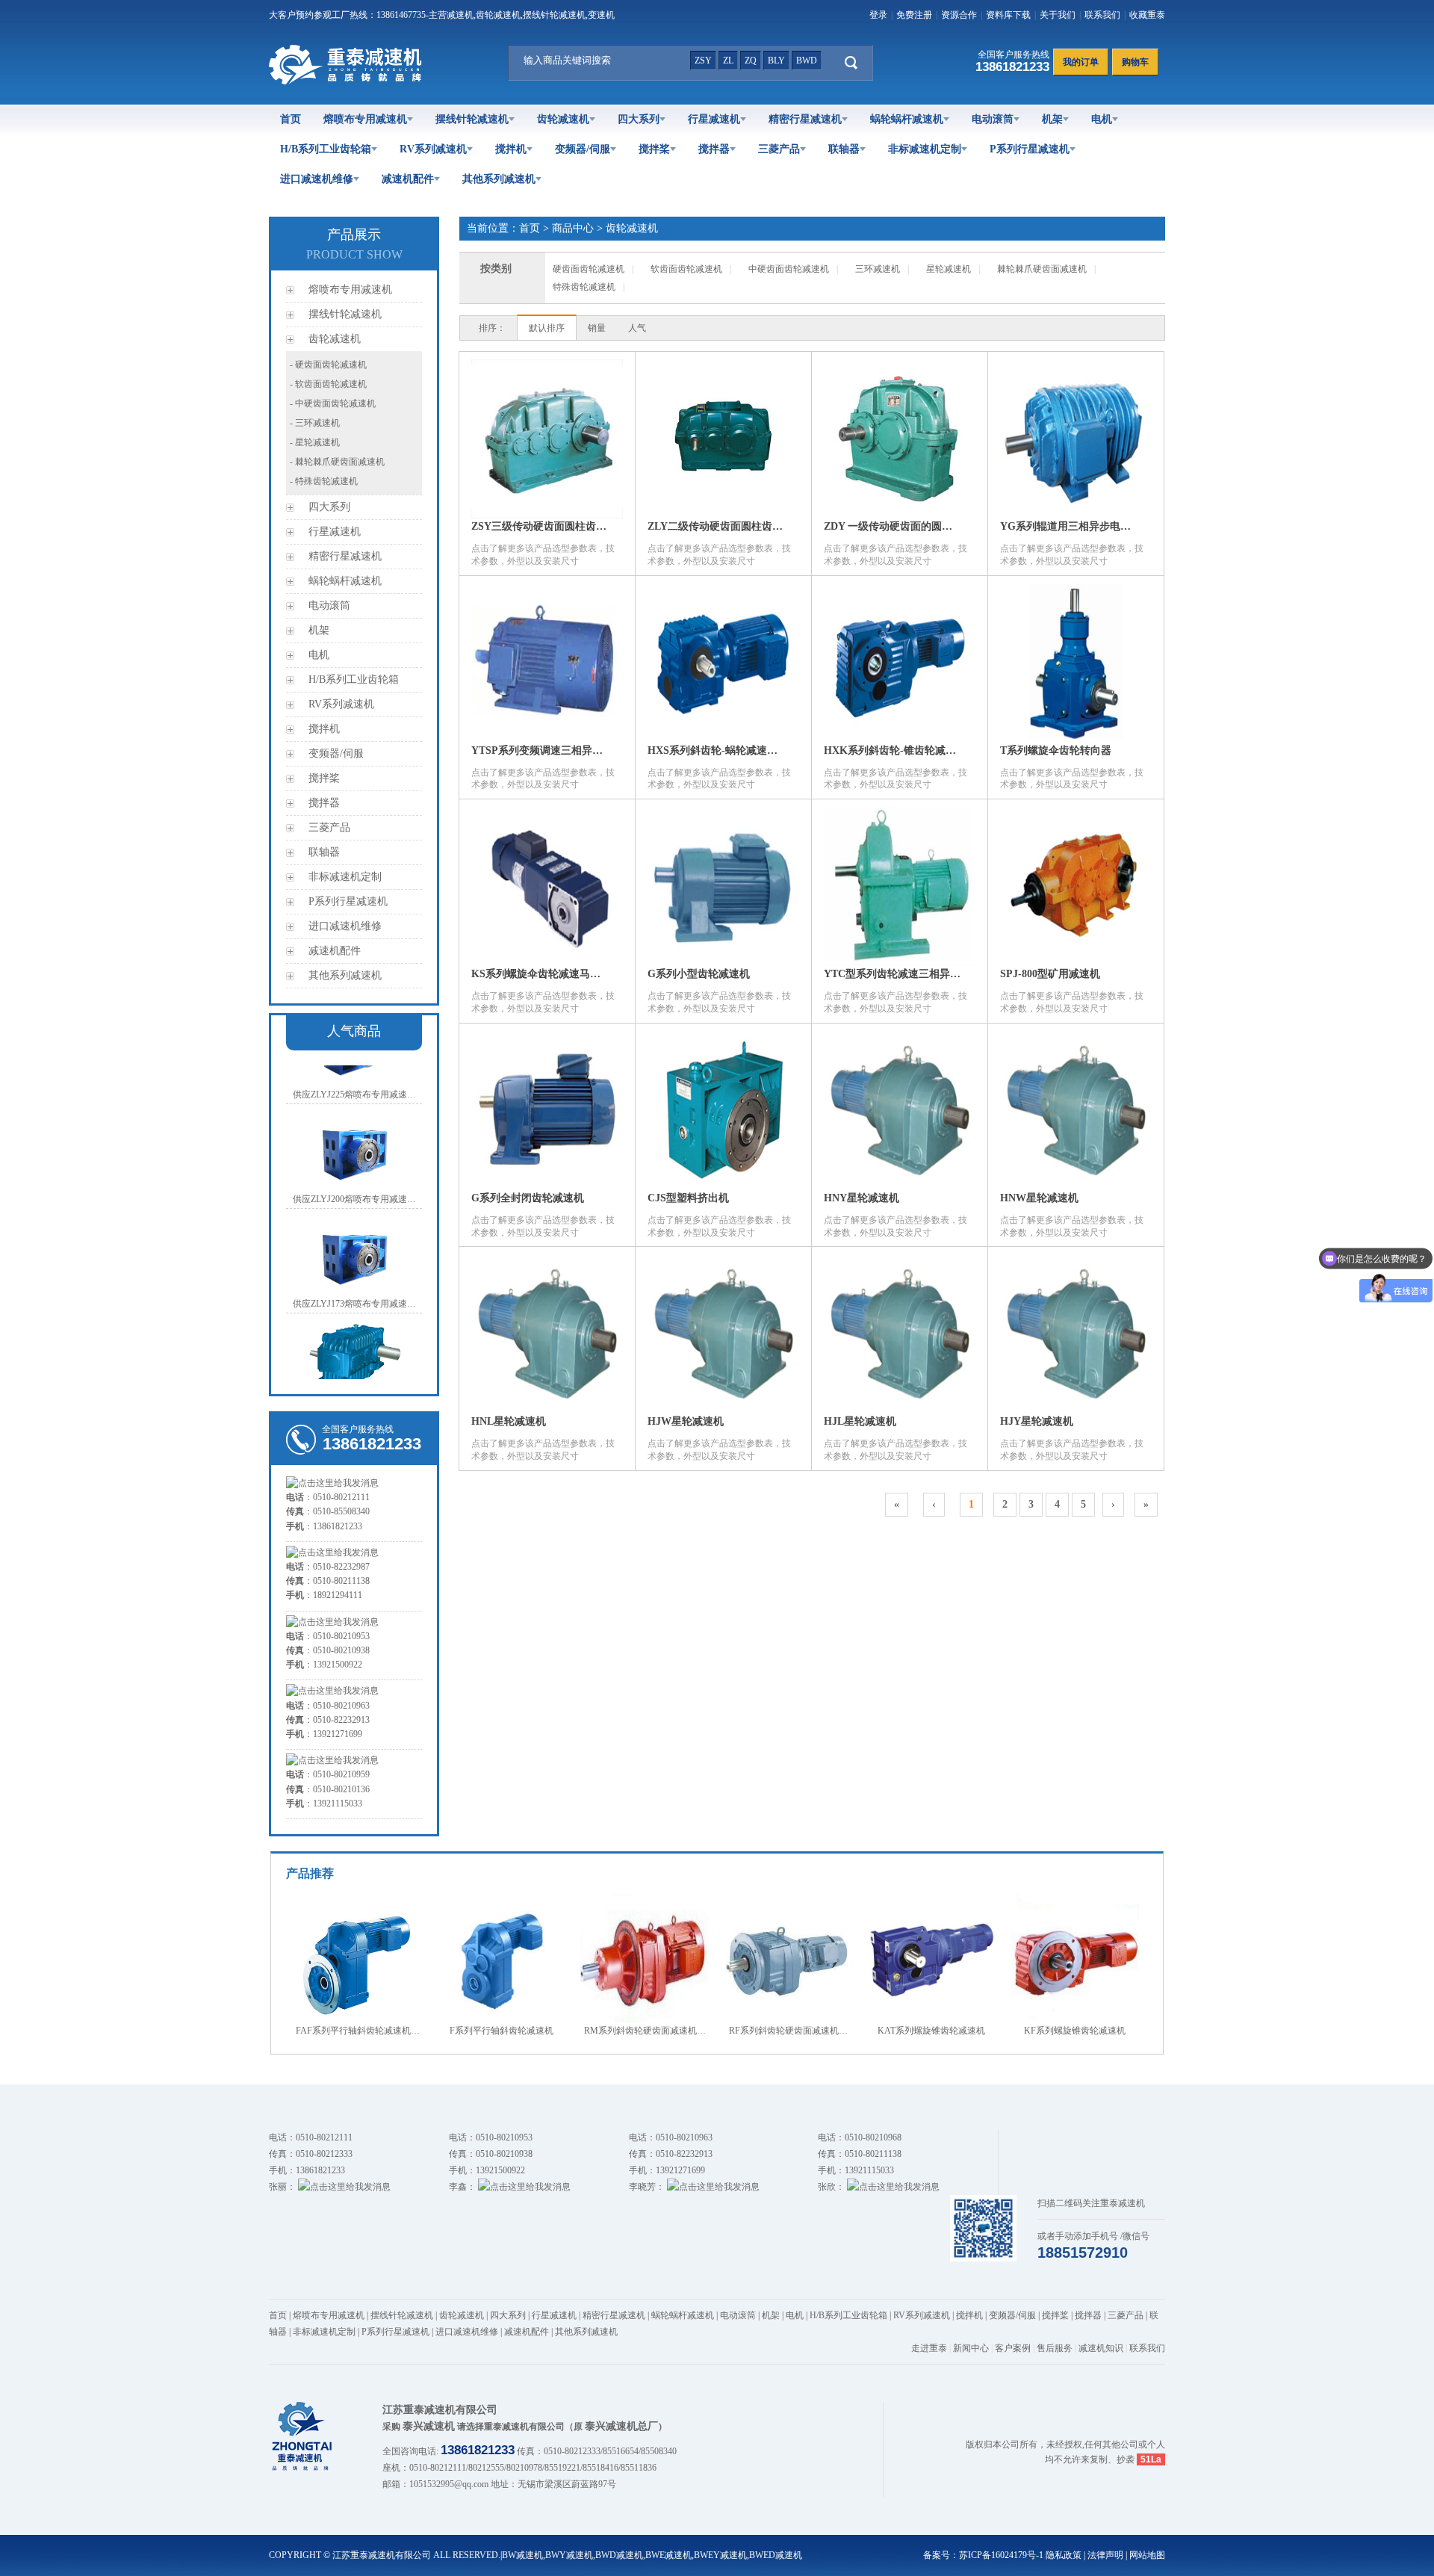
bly (776, 61)
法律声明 (1105, 2555)
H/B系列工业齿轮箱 (326, 149)
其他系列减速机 (499, 179)
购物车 (1135, 62)
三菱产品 (779, 149)
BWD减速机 (619, 2555)
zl (728, 61)
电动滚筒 (993, 119)
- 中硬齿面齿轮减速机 (333, 403)
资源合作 (959, 15)
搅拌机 (511, 149)
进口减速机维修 (317, 179)
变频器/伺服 (583, 149)
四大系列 (639, 119)
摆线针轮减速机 (472, 119)
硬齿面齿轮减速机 (589, 269)
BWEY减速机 (720, 2555)
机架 (1052, 119)
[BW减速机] (348, 81)
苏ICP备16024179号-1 (1001, 2555)
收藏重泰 (1147, 15)
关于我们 (1058, 15)
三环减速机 (878, 269)
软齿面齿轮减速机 (686, 269)
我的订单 (1081, 62)
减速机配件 (408, 179)
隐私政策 (1064, 2555)
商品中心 (573, 228)
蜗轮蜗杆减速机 (907, 119)
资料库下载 (1008, 15)
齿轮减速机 (563, 119)
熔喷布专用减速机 (365, 119)
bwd (807, 61)
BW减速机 (522, 2555)
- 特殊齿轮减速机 (324, 481)
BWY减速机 (569, 2555)
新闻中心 (971, 2348)
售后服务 (1055, 2348)
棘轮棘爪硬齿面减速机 (1042, 269)
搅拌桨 (654, 149)
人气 (637, 328)
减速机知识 (1101, 2348)
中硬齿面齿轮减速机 (789, 269)
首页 (291, 119)
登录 (878, 15)
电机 (1102, 119)
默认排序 (547, 328)
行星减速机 (714, 119)
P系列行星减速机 (1030, 149)
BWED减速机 (776, 2555)
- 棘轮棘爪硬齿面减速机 (337, 462)
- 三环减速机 (315, 423)
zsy (703, 61)
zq (751, 61)
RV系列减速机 (433, 149)
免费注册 (914, 15)
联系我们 (1102, 15)
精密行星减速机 (805, 119)
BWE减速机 (668, 2555)
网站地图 (1147, 2555)
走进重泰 (929, 2348)
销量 (597, 328)
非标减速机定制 (925, 149)
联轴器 (844, 149)
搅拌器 (714, 149)
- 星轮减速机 (315, 442)
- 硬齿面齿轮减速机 (328, 365)
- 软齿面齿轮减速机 (328, 384)
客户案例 (1013, 2348)
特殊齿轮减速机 (584, 287)
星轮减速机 (949, 269)
